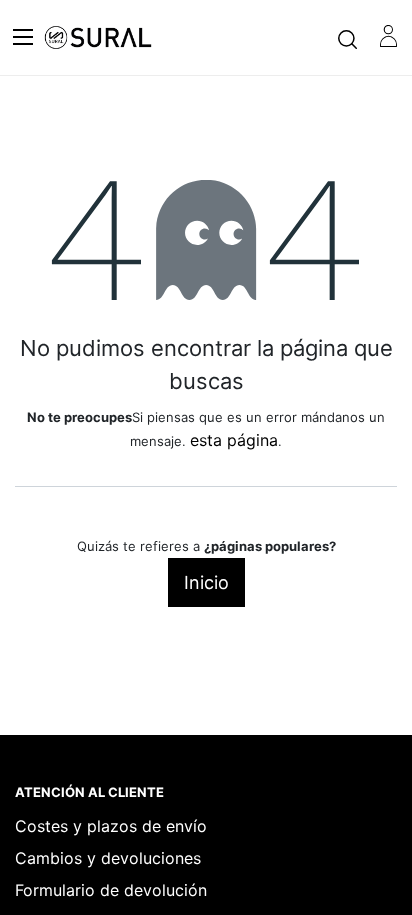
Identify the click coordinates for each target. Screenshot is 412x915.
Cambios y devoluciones (108, 858)
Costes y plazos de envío (111, 826)
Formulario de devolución (111, 890)
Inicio (206, 582)
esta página (234, 440)
